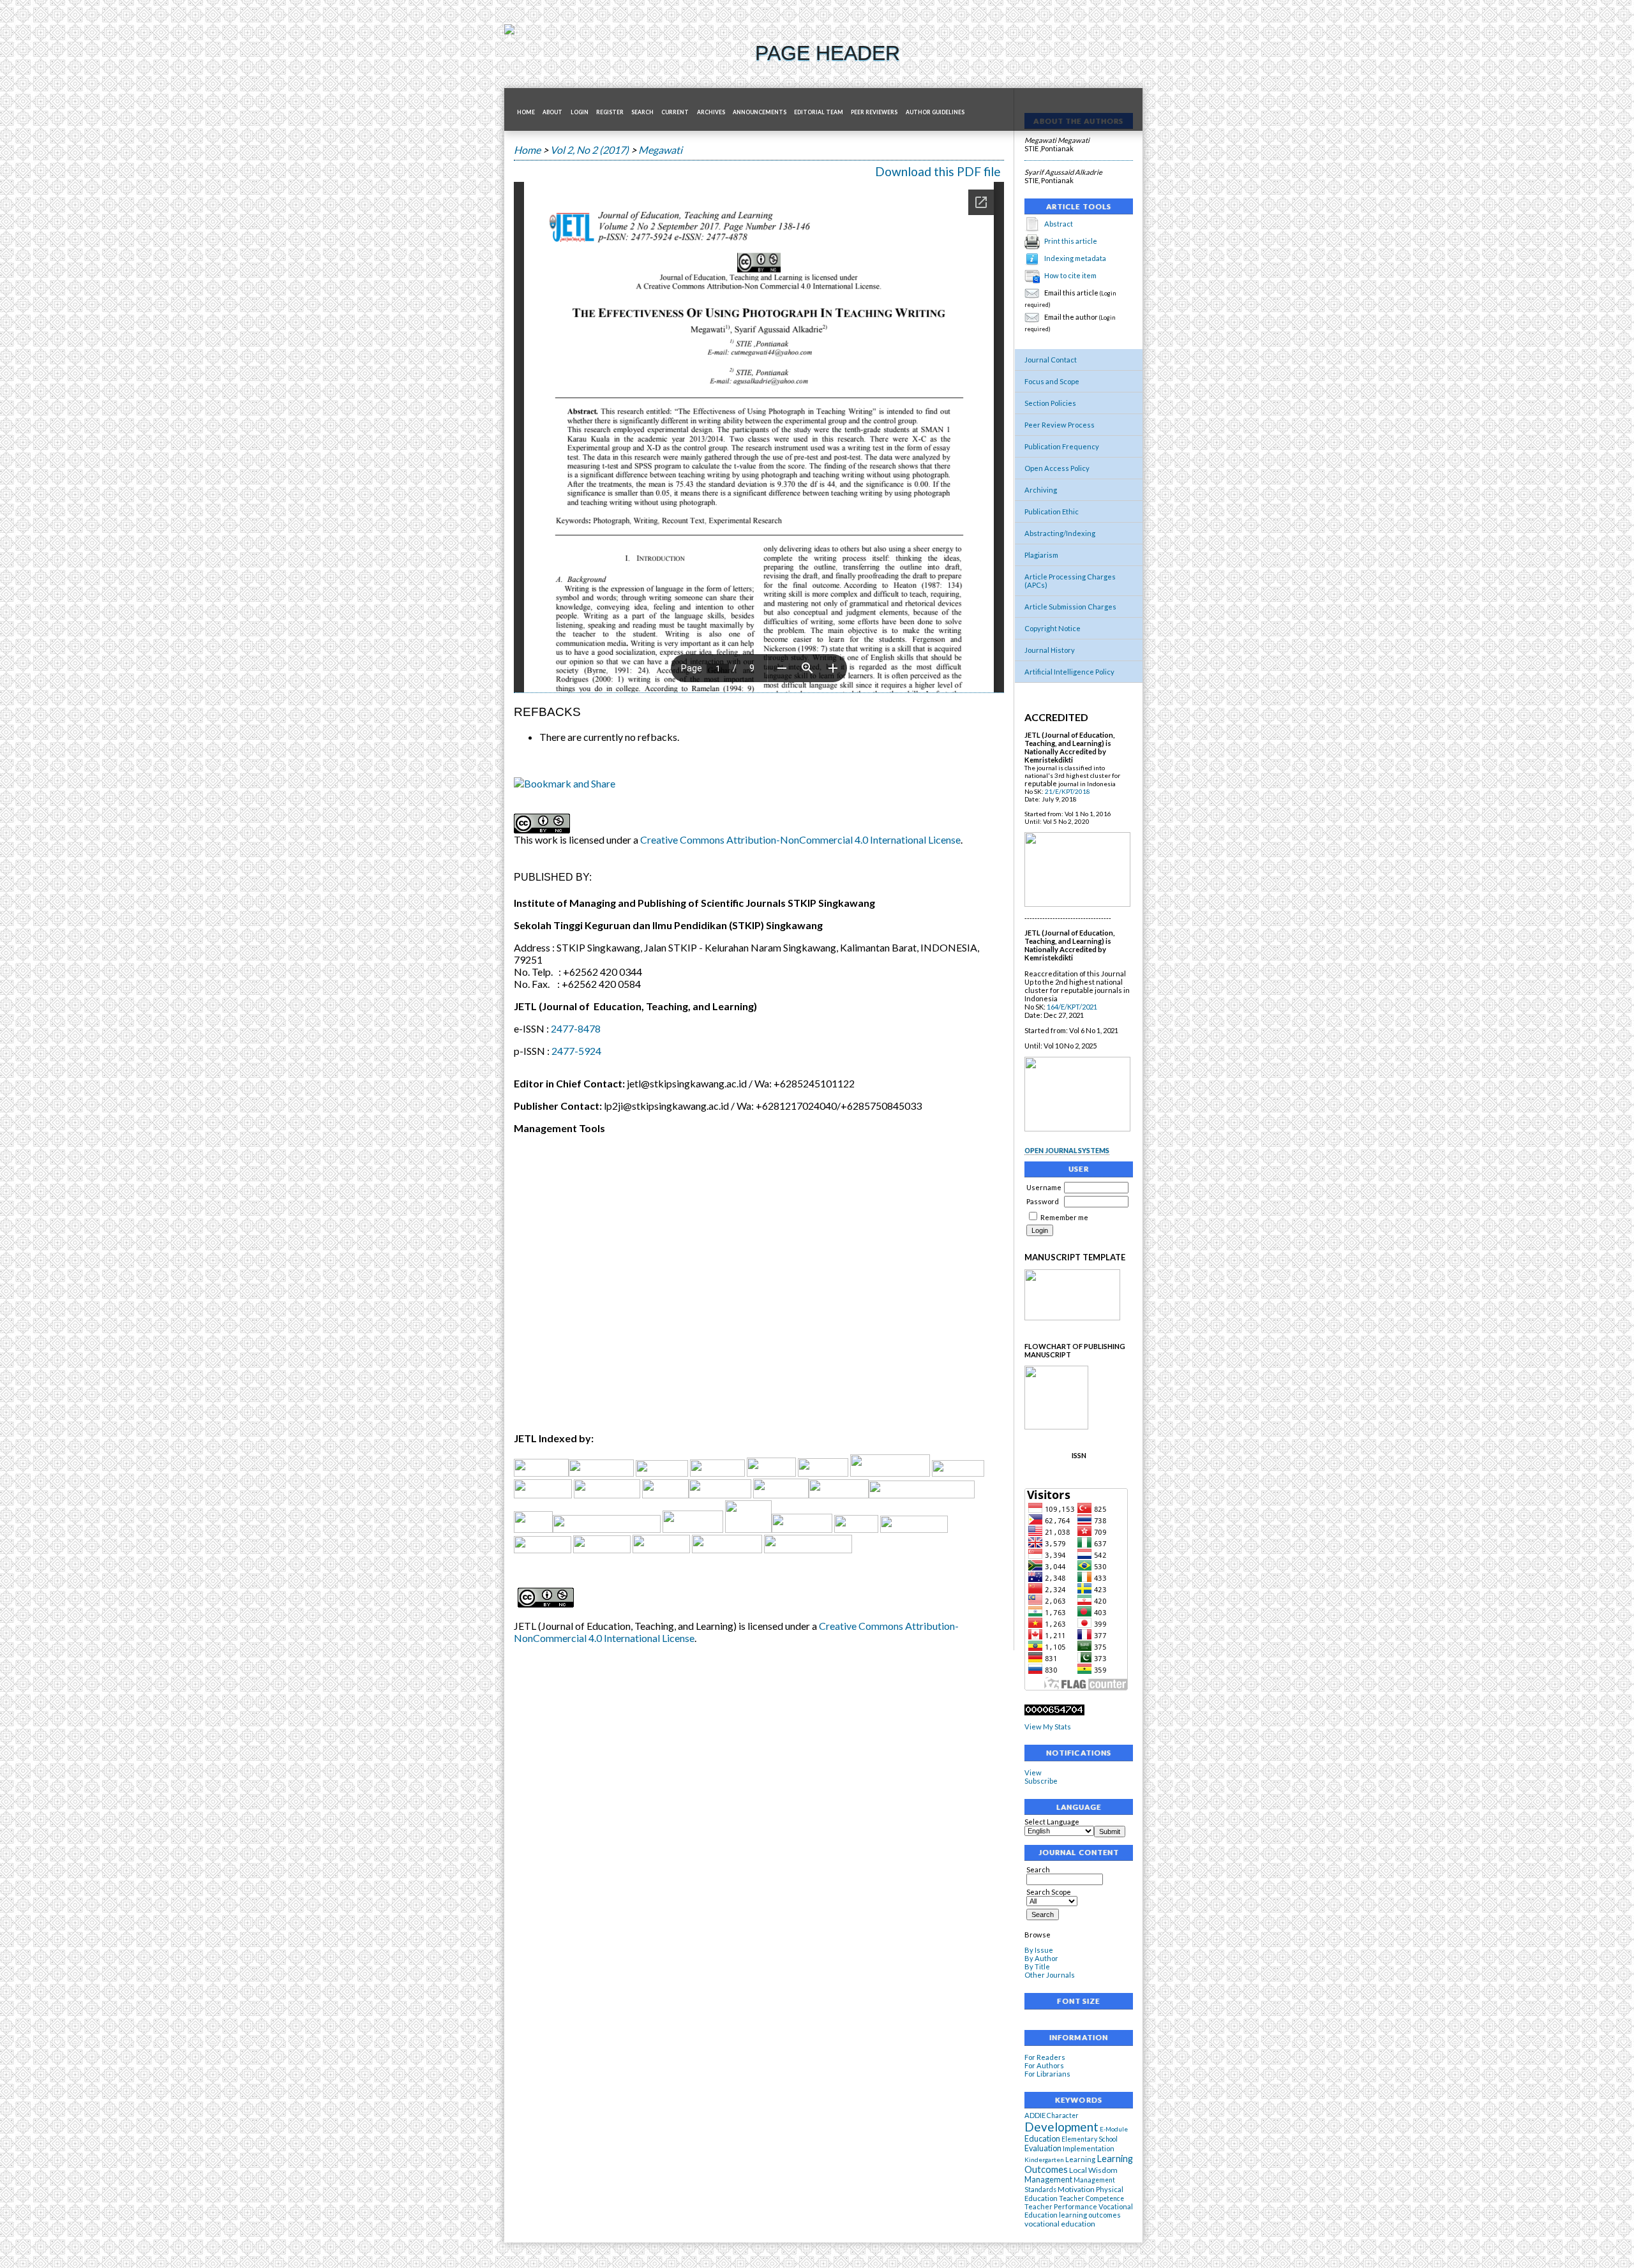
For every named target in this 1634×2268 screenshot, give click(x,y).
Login (580, 112)
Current (675, 112)
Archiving (1041, 490)
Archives (711, 112)
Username (1044, 1187)
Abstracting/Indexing (1060, 533)
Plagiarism (1041, 555)
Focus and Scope (1052, 381)
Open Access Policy (1057, 468)
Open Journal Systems (1067, 1150)
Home (526, 112)
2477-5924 (576, 1051)
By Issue (1039, 1950)
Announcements (760, 112)
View (1033, 1772)
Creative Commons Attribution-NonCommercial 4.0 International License (800, 839)
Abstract (1059, 224)
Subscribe (1041, 1781)
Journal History (1050, 650)
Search (642, 112)
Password (1043, 1201)
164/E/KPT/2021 (1072, 1007)
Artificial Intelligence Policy (1069, 672)
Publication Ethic (1052, 511)
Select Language (1052, 1822)
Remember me (1064, 1217)
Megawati (660, 150)
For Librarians (1047, 2074)
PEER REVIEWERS (874, 112)
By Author (1041, 1958)
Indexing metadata (1075, 258)
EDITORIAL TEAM (819, 112)
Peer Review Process (1060, 425)
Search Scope (1049, 1892)
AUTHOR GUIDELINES (935, 112)
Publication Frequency (1062, 446)
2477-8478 (576, 1028)
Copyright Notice (1053, 628)
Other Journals (1050, 1975)
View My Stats (1048, 1727)
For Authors (1044, 2065)
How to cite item (1070, 275)
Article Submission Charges (1070, 607)
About (552, 112)
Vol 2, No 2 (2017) (589, 150)
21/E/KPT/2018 (1068, 791)
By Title (1037, 1966)
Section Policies (1050, 403)
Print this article (1071, 241)
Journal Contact (1051, 360)
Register (610, 112)
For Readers (1045, 2057)
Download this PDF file (938, 171)
